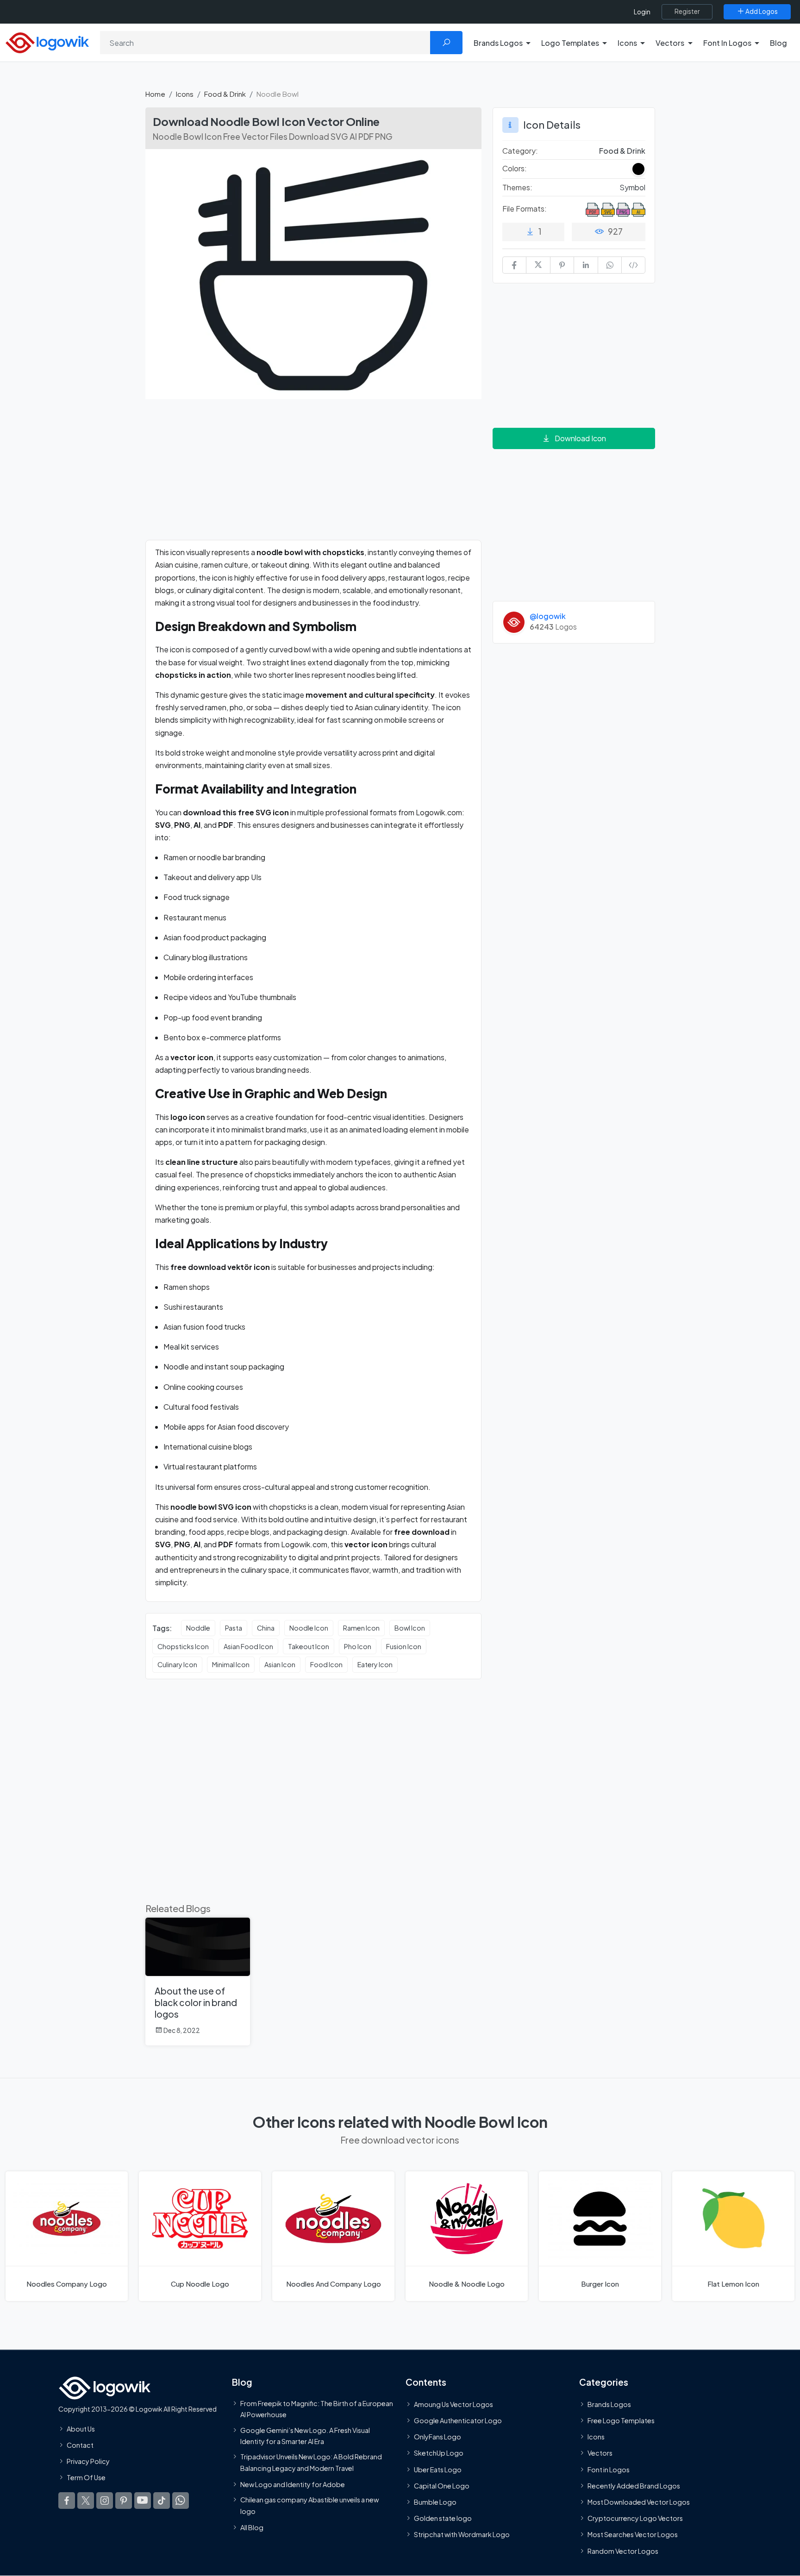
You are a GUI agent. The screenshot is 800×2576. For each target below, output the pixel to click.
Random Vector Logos (623, 2551)
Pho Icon (358, 1646)
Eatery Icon (375, 1664)
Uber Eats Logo (438, 2470)
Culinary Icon (177, 1664)
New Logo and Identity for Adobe (293, 2484)
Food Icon (326, 1664)
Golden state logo (443, 2519)
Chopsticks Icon (183, 1646)
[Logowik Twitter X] (86, 2501)
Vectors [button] (670, 43)
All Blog (252, 2527)
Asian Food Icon (248, 1646)
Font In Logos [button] (727, 43)
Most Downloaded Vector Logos (639, 2502)
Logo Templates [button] (570, 43)
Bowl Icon (410, 1628)
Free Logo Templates (621, 2421)
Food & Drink (225, 94)
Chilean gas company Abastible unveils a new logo (309, 2506)
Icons (185, 94)
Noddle (198, 1628)
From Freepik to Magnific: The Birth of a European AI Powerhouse (317, 2409)
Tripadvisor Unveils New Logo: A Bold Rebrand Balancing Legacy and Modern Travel (311, 2463)
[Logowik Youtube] (143, 2501)
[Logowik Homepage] (47, 41)
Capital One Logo (442, 2486)
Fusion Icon (404, 1646)
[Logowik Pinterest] (124, 2501)
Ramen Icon (361, 1628)
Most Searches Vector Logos (633, 2535)
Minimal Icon (231, 1664)
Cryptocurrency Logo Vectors (635, 2519)
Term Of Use (86, 2478)
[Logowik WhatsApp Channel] (181, 2501)
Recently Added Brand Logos (634, 2486)
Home (155, 94)
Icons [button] (627, 43)
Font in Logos (609, 2470)
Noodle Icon (309, 1628)
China (266, 1628)
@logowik (548, 616)
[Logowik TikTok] (162, 2501)
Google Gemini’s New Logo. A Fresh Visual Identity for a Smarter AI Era (305, 2436)
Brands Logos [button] (498, 43)
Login (642, 12)
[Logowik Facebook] (67, 2501)
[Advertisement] (313, 475)
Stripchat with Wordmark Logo (462, 2535)
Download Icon (580, 438)
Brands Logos (609, 2404)
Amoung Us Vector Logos (453, 2404)
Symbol (632, 187)
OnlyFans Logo (437, 2437)
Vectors (600, 2453)
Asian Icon (280, 1664)
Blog (778, 43)
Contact (80, 2445)
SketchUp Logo (439, 2453)
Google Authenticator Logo (458, 2421)
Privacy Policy (88, 2462)
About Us (81, 2429)
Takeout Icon (309, 1646)
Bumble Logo (435, 2502)
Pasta (234, 1628)
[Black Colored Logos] (638, 169)
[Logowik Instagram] (105, 2501)
